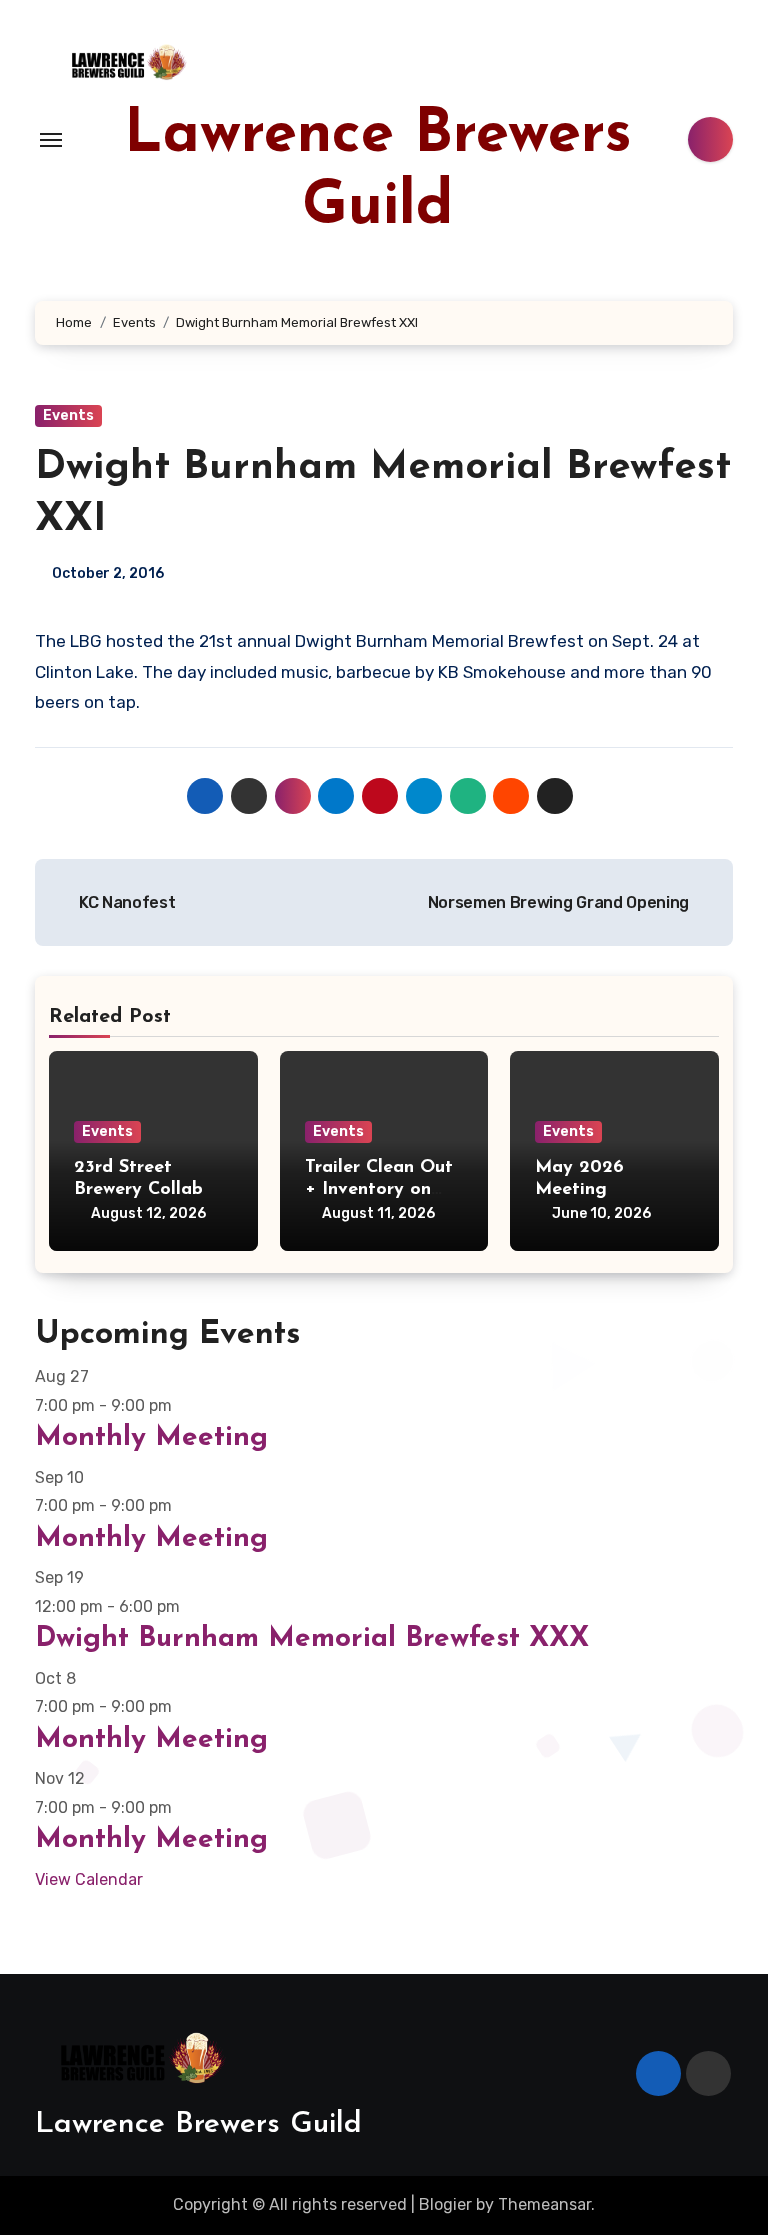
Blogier (445, 2204)
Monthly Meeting (151, 1438)
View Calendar (89, 1879)
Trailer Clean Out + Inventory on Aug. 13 (379, 1189)
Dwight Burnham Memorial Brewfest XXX (312, 1639)
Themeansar (544, 2204)
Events (68, 415)
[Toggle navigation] (51, 140)
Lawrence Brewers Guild (198, 2124)
